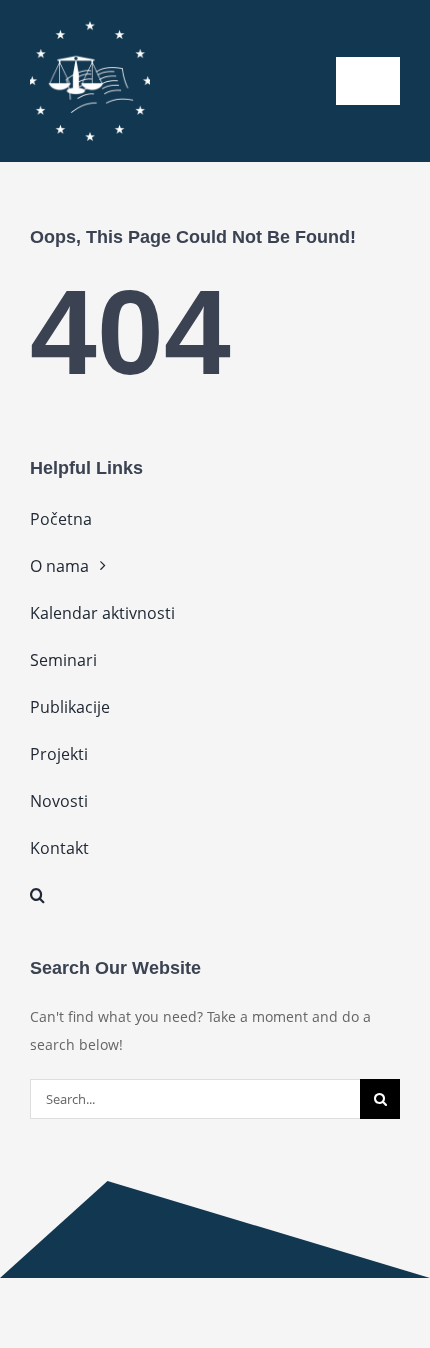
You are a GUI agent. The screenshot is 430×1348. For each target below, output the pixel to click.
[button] (215, 895)
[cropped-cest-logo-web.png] (90, 27)
